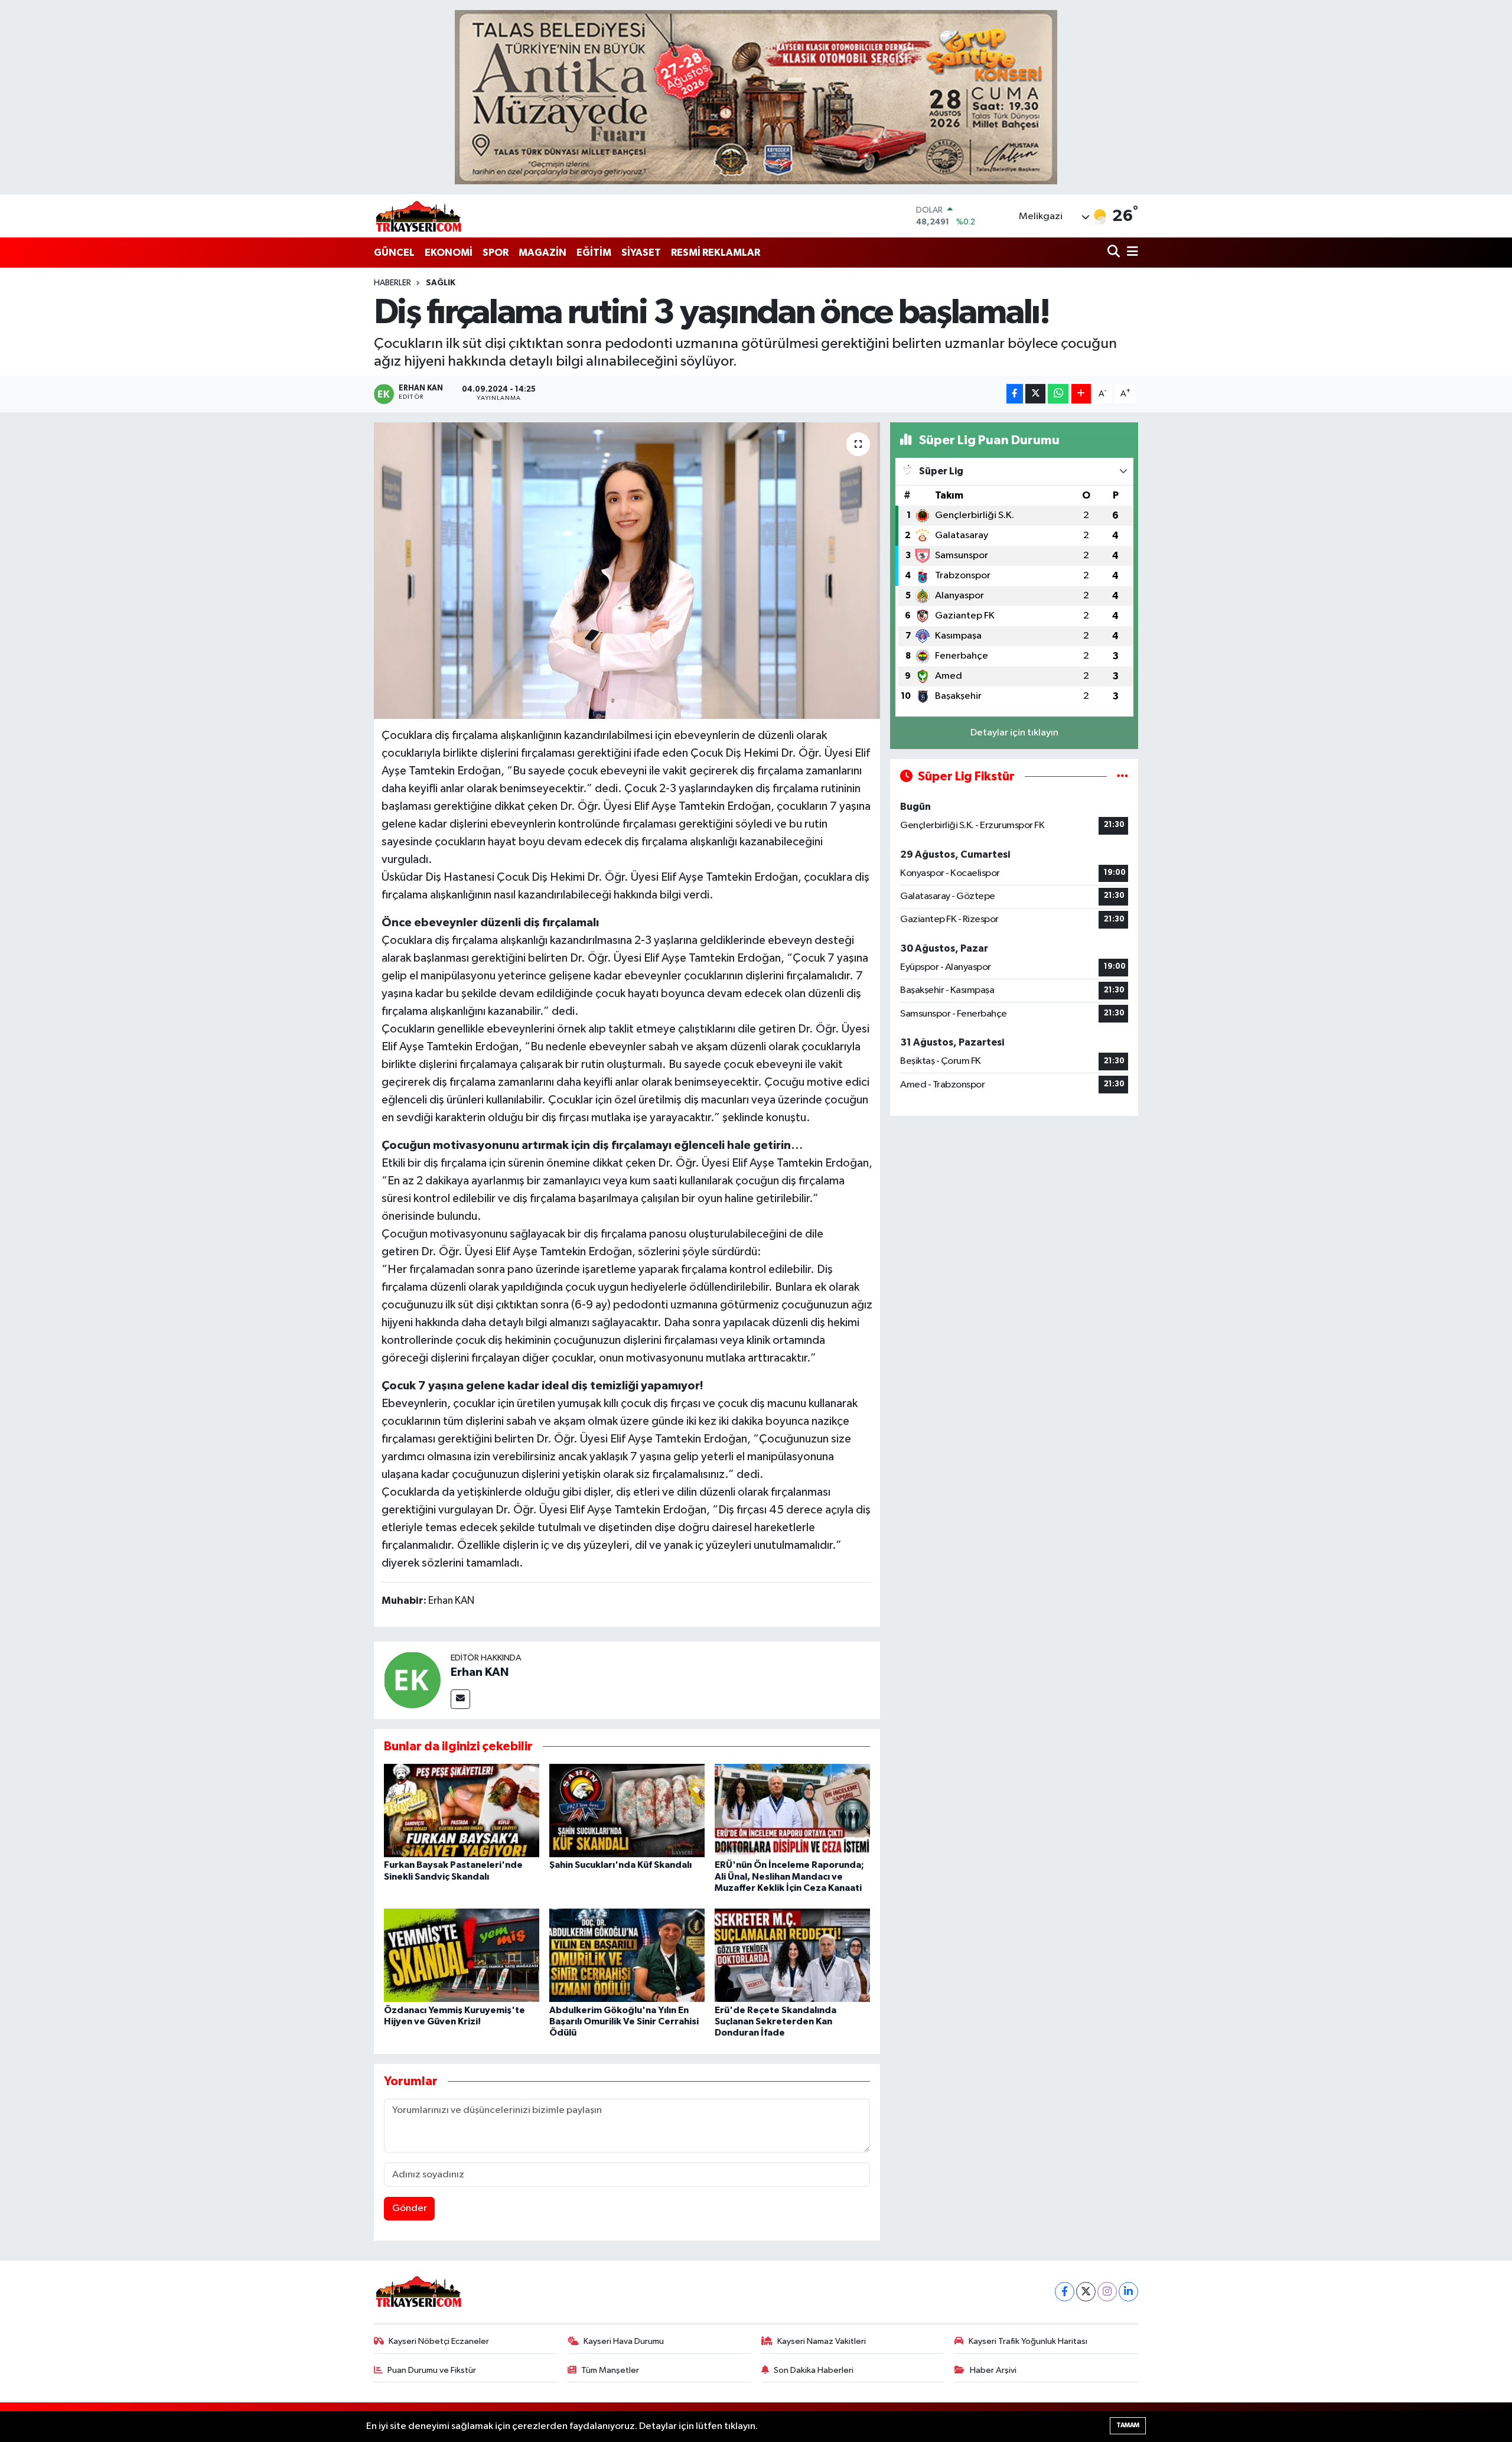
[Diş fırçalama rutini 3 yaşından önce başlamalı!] (627, 571)
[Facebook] (1065, 2292)
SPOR (496, 253)
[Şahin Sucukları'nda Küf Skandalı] (627, 1810)
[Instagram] (1107, 2292)
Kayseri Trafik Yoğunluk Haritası (1028, 2341)
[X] (1086, 2292)
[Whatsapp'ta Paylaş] (1058, 394)
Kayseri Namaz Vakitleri (822, 2341)
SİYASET (641, 253)
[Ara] (1115, 253)
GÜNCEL (394, 253)
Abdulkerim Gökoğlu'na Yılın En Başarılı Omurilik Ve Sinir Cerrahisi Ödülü (624, 2021)
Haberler (392, 283)
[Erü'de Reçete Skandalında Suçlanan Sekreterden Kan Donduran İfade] (792, 1955)
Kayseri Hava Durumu (624, 2341)
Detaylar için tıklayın (1014, 733)
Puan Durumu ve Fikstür (432, 2370)
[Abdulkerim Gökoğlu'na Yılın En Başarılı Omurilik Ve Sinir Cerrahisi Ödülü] (627, 1955)
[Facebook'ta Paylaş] (1015, 394)
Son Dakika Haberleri (814, 2370)
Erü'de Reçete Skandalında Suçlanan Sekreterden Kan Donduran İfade (775, 2021)
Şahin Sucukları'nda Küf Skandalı (620, 1865)
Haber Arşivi (993, 2370)
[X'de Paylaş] (1035, 394)
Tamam (1128, 2425)
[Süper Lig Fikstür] (1122, 776)
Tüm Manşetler (610, 2370)
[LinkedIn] (1128, 2292)
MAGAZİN (542, 253)
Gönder (410, 2208)
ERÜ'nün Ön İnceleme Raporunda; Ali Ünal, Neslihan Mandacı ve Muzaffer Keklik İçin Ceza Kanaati (789, 1876)
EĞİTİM (594, 253)
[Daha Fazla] (1081, 394)
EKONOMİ (449, 253)
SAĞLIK (441, 283)
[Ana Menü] (1130, 253)
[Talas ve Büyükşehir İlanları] (756, 97)
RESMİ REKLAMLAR (716, 253)
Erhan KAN (480, 1672)
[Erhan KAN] (412, 1680)
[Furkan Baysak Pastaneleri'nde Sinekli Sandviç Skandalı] (462, 1810)
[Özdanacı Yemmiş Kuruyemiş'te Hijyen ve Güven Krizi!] (462, 1955)
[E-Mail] (460, 1699)
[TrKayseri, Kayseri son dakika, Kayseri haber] (418, 216)
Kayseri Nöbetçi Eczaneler (439, 2341)
